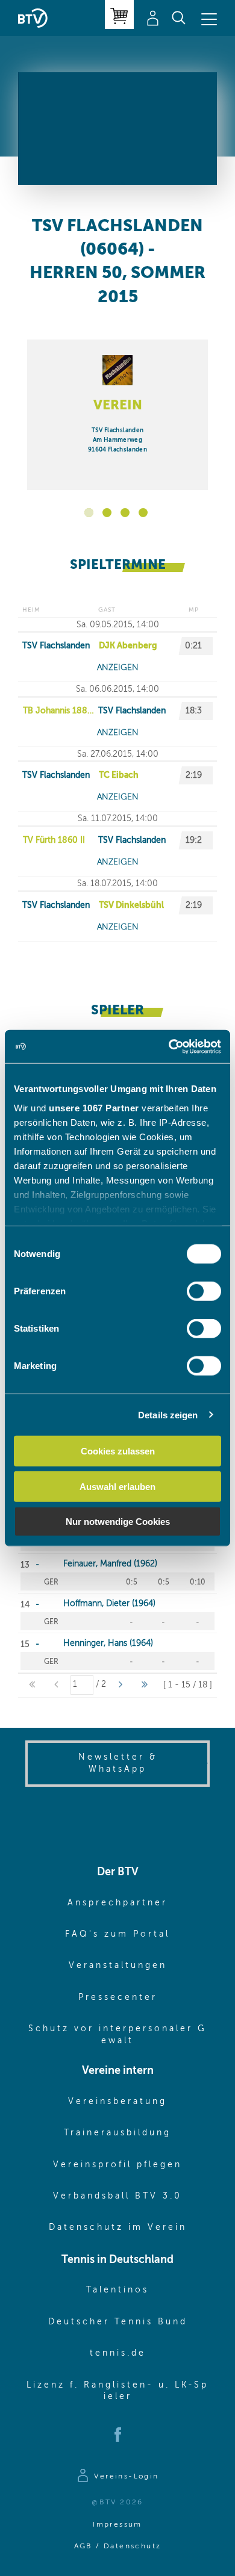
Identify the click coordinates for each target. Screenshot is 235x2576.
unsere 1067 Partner (94, 1107)
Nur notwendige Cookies (118, 1522)
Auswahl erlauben (117, 1486)
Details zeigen (168, 1414)
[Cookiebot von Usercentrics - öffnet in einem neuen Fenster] (169, 1046)
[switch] (204, 1291)
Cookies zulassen (118, 1451)
